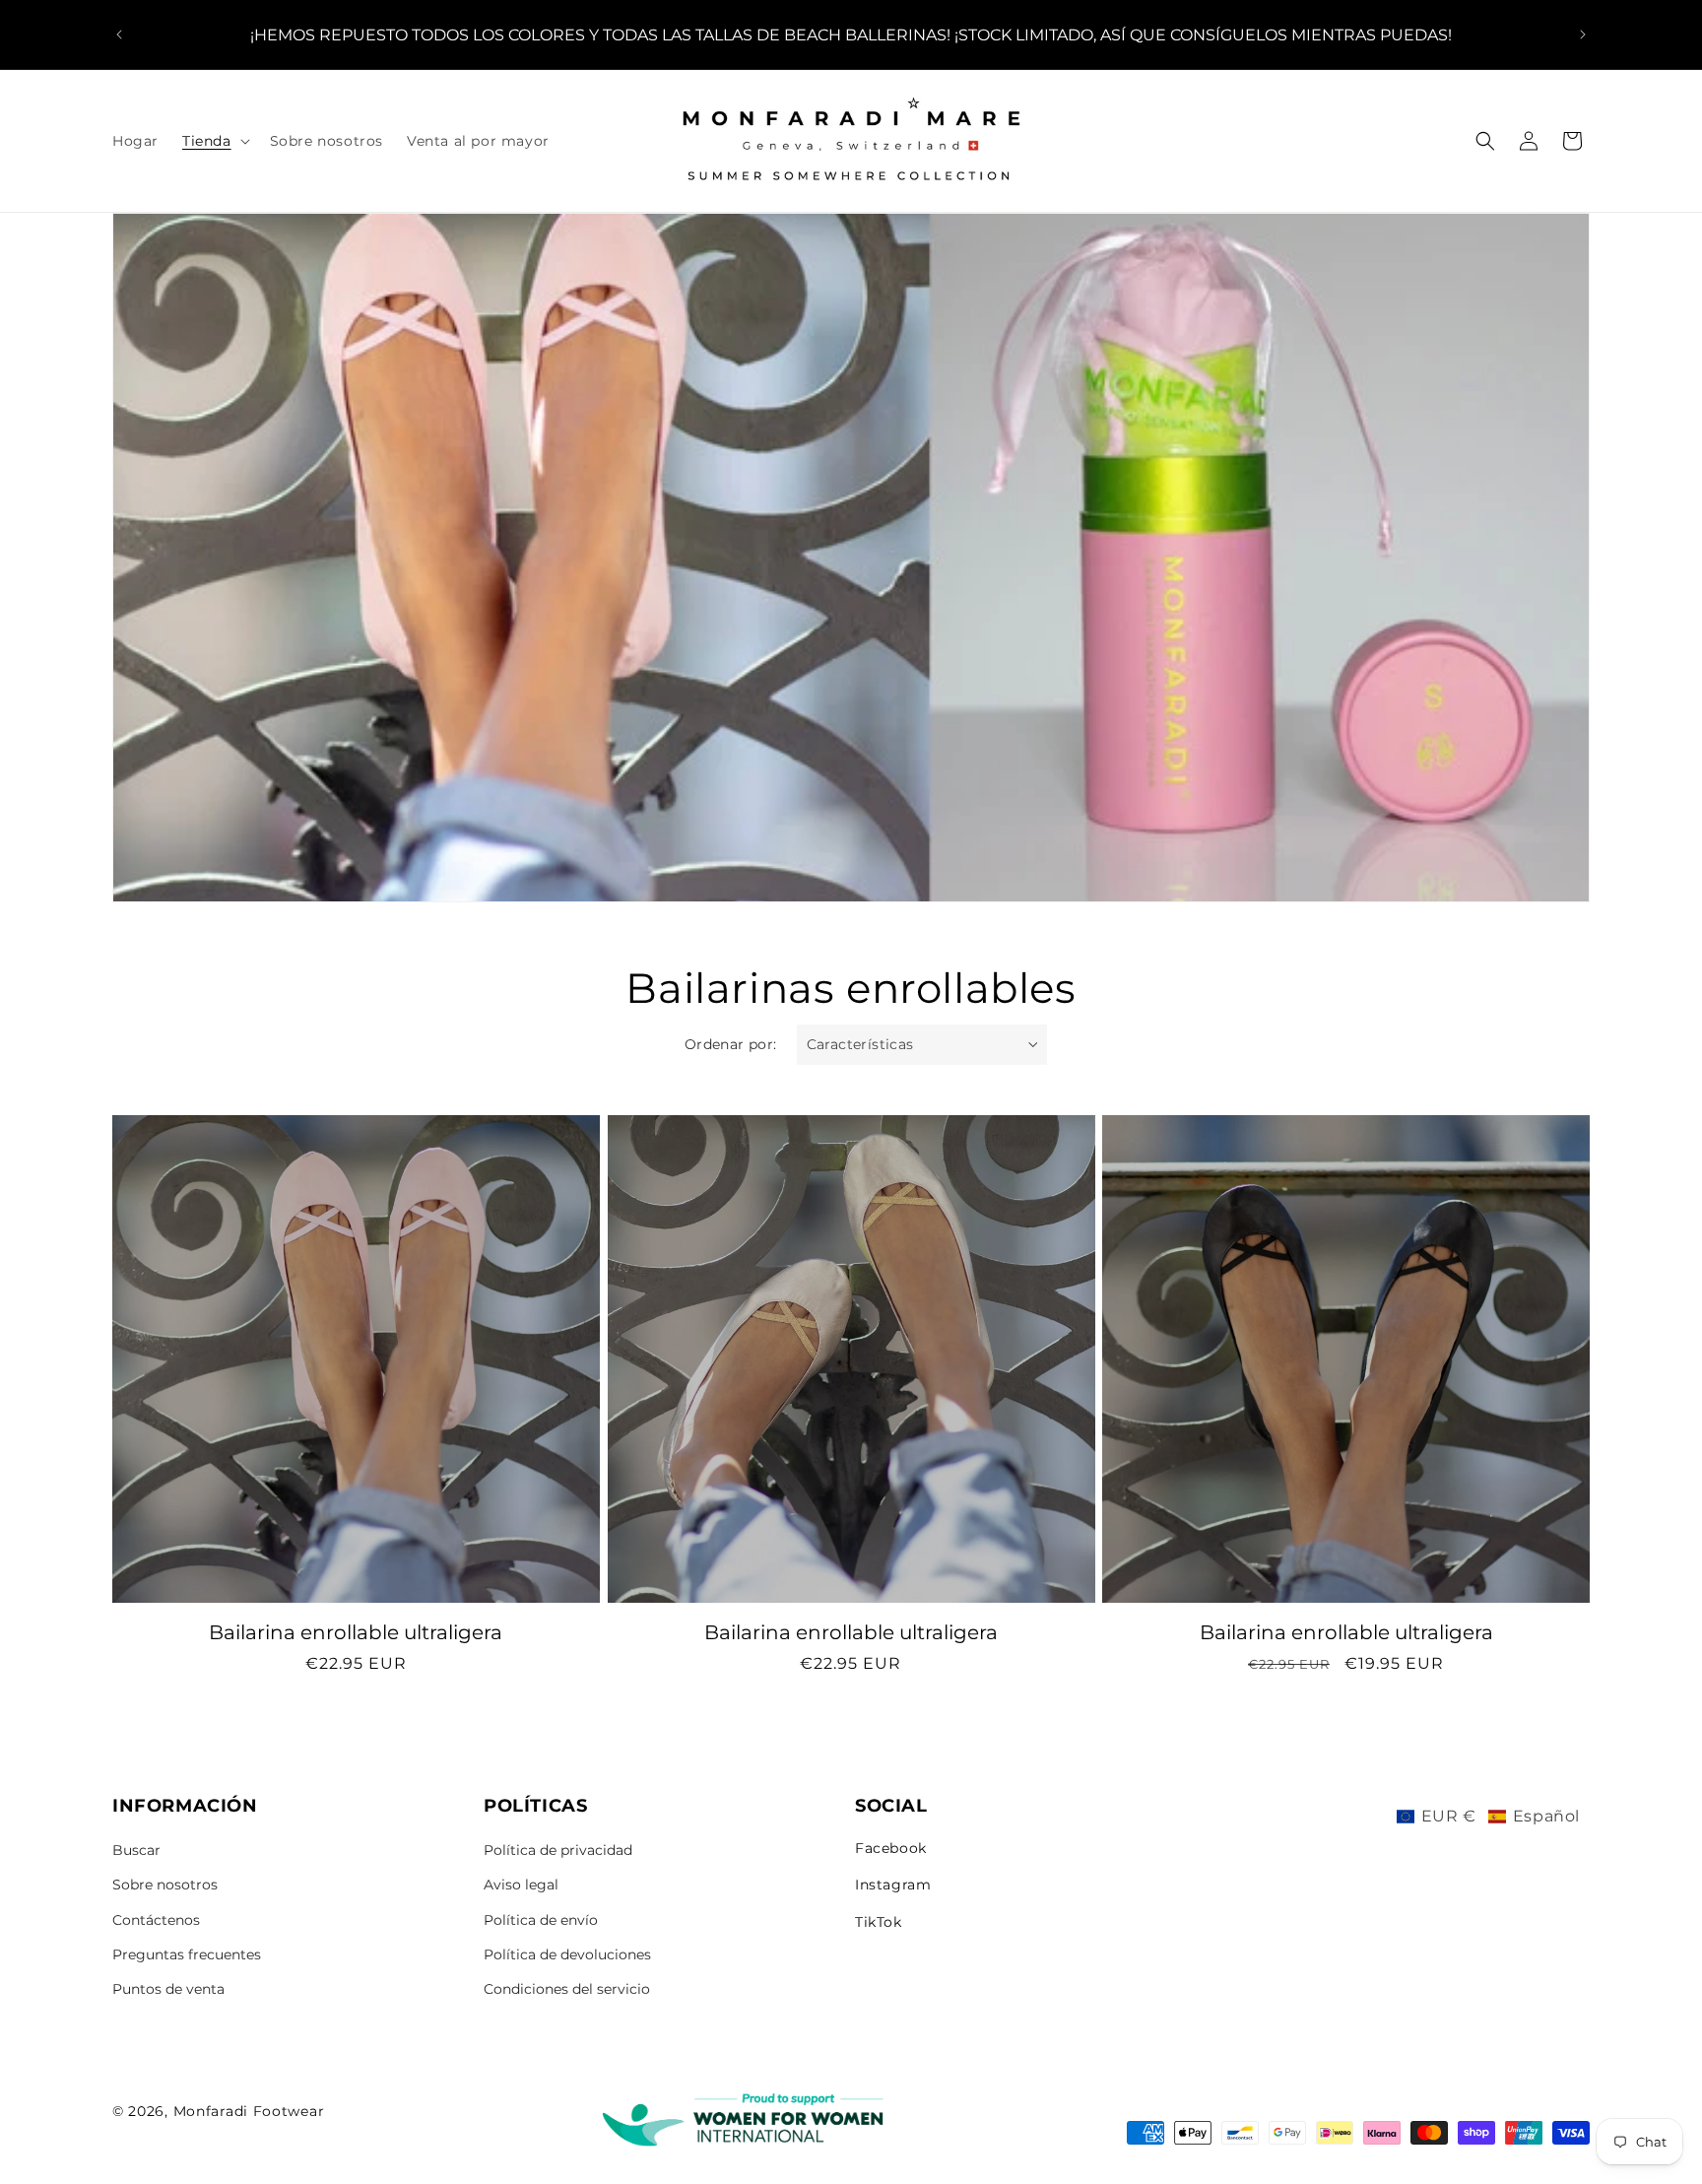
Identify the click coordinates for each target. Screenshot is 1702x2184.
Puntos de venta (168, 1989)
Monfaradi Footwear (249, 2111)
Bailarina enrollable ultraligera (356, 1632)
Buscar (136, 1850)
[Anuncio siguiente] (1583, 34)
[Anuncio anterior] (119, 34)
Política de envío (541, 1920)
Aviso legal (521, 1885)
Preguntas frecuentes (187, 1954)
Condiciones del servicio (567, 1989)
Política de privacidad (558, 1850)
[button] (214, 141)
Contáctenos (156, 1920)
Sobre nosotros (165, 1885)
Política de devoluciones (567, 1954)
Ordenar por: (731, 1044)
